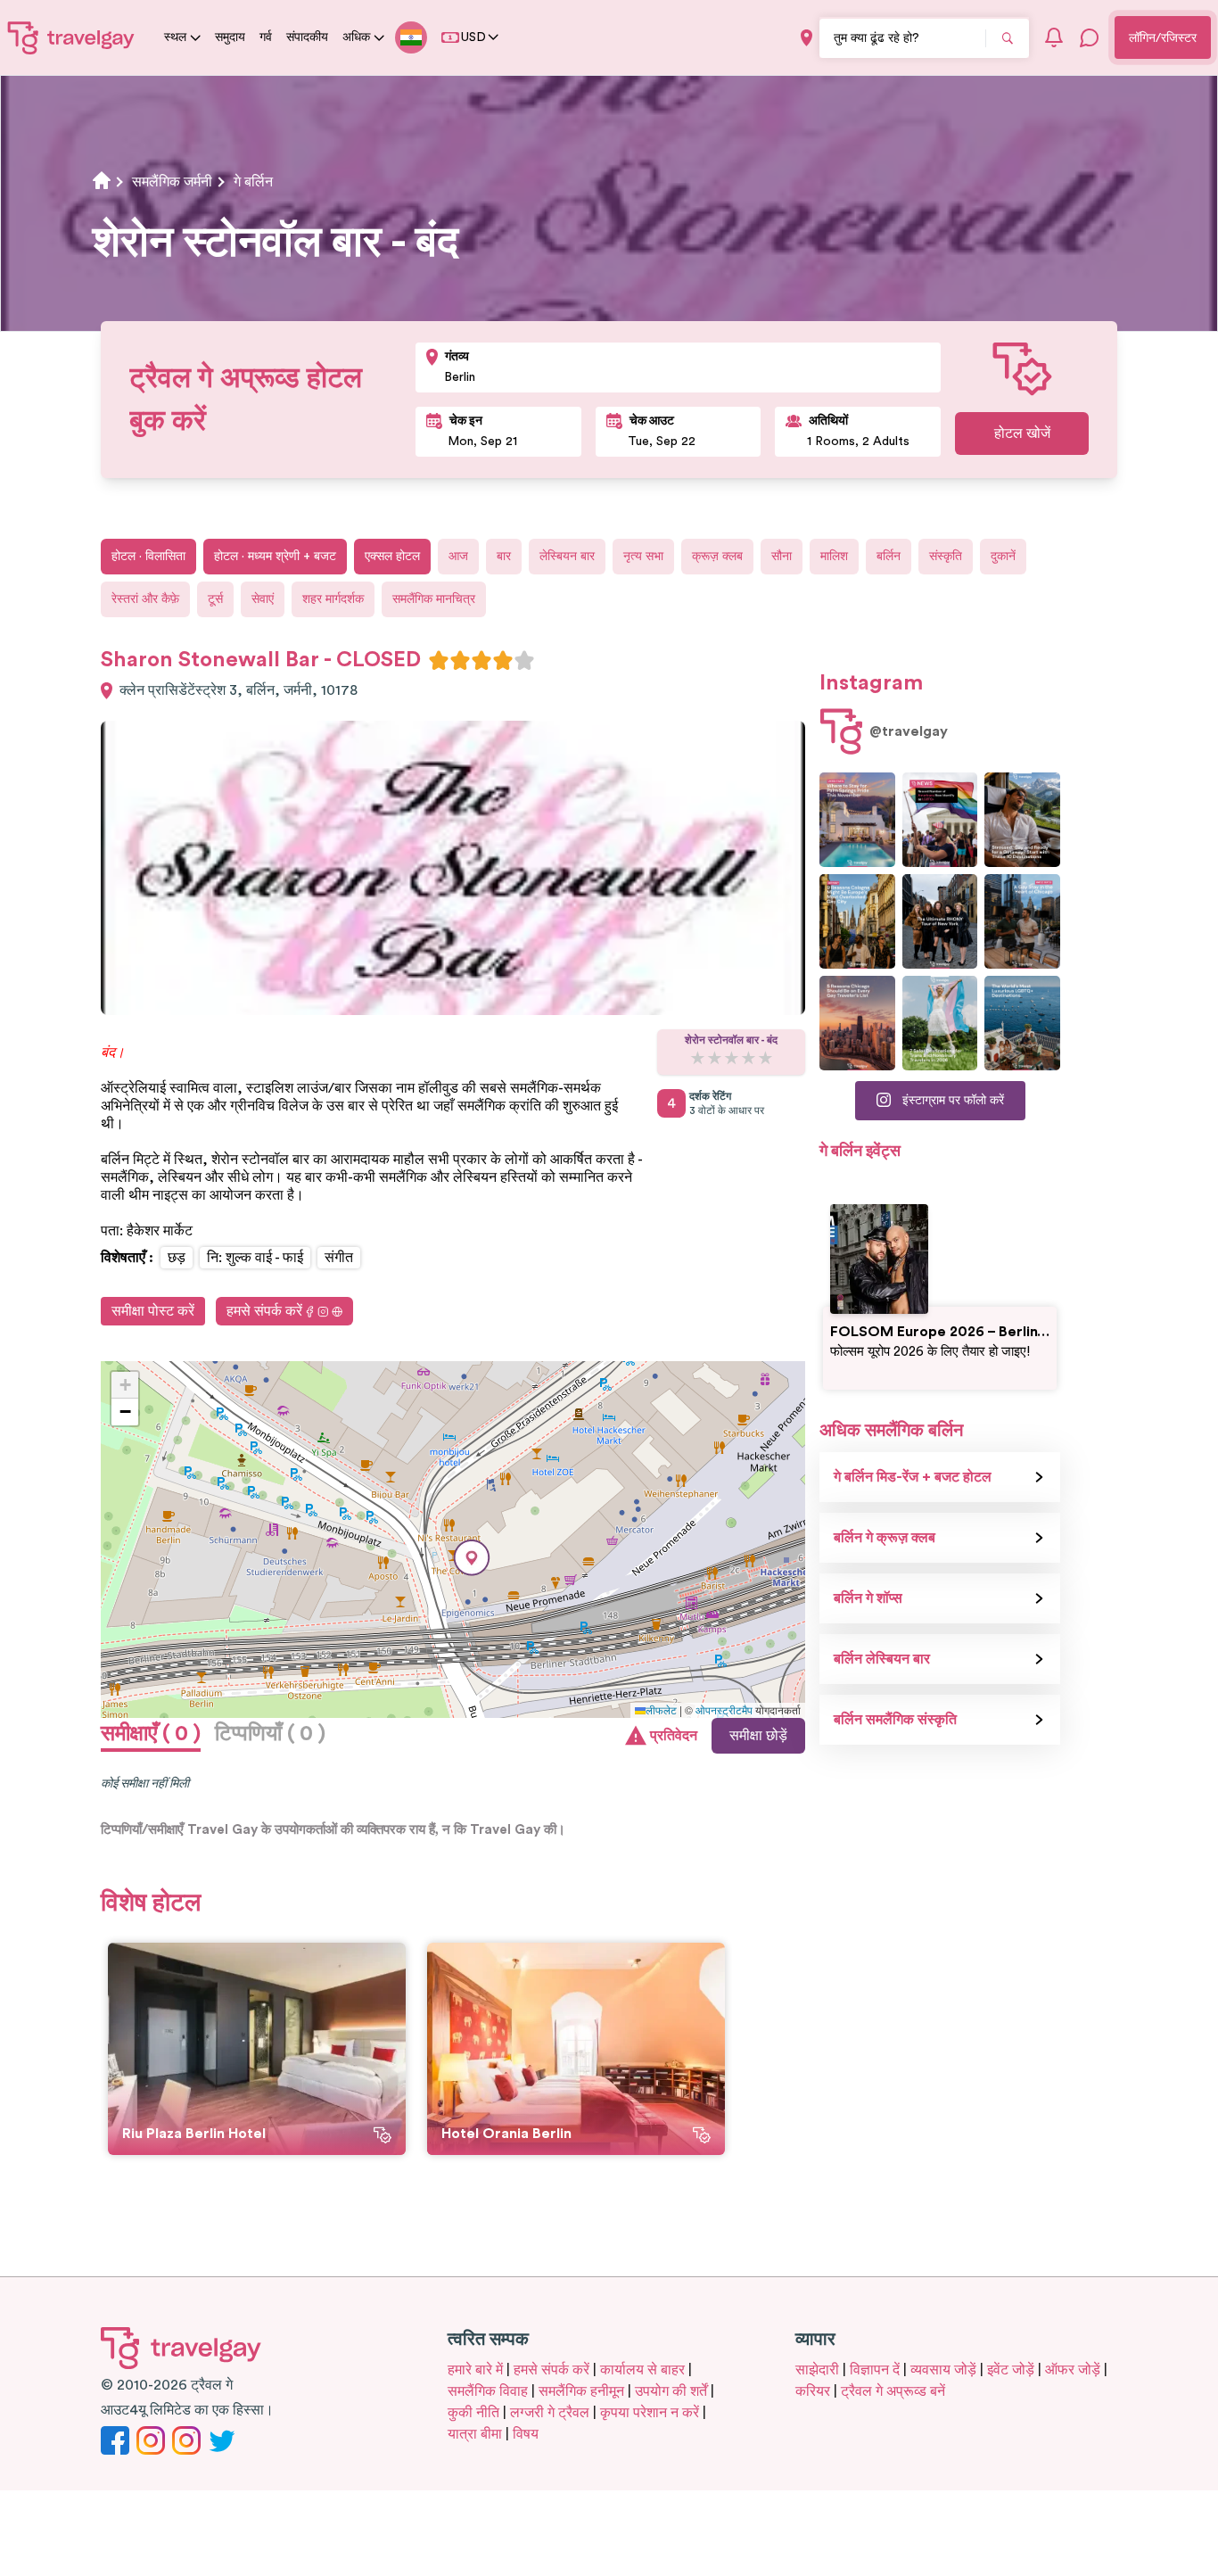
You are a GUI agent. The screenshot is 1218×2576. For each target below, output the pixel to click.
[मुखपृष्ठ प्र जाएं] (71, 37)
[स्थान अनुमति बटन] (807, 38)
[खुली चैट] (1090, 37)
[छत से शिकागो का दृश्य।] (1022, 921)
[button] (472, 1558)
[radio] (439, 660)
